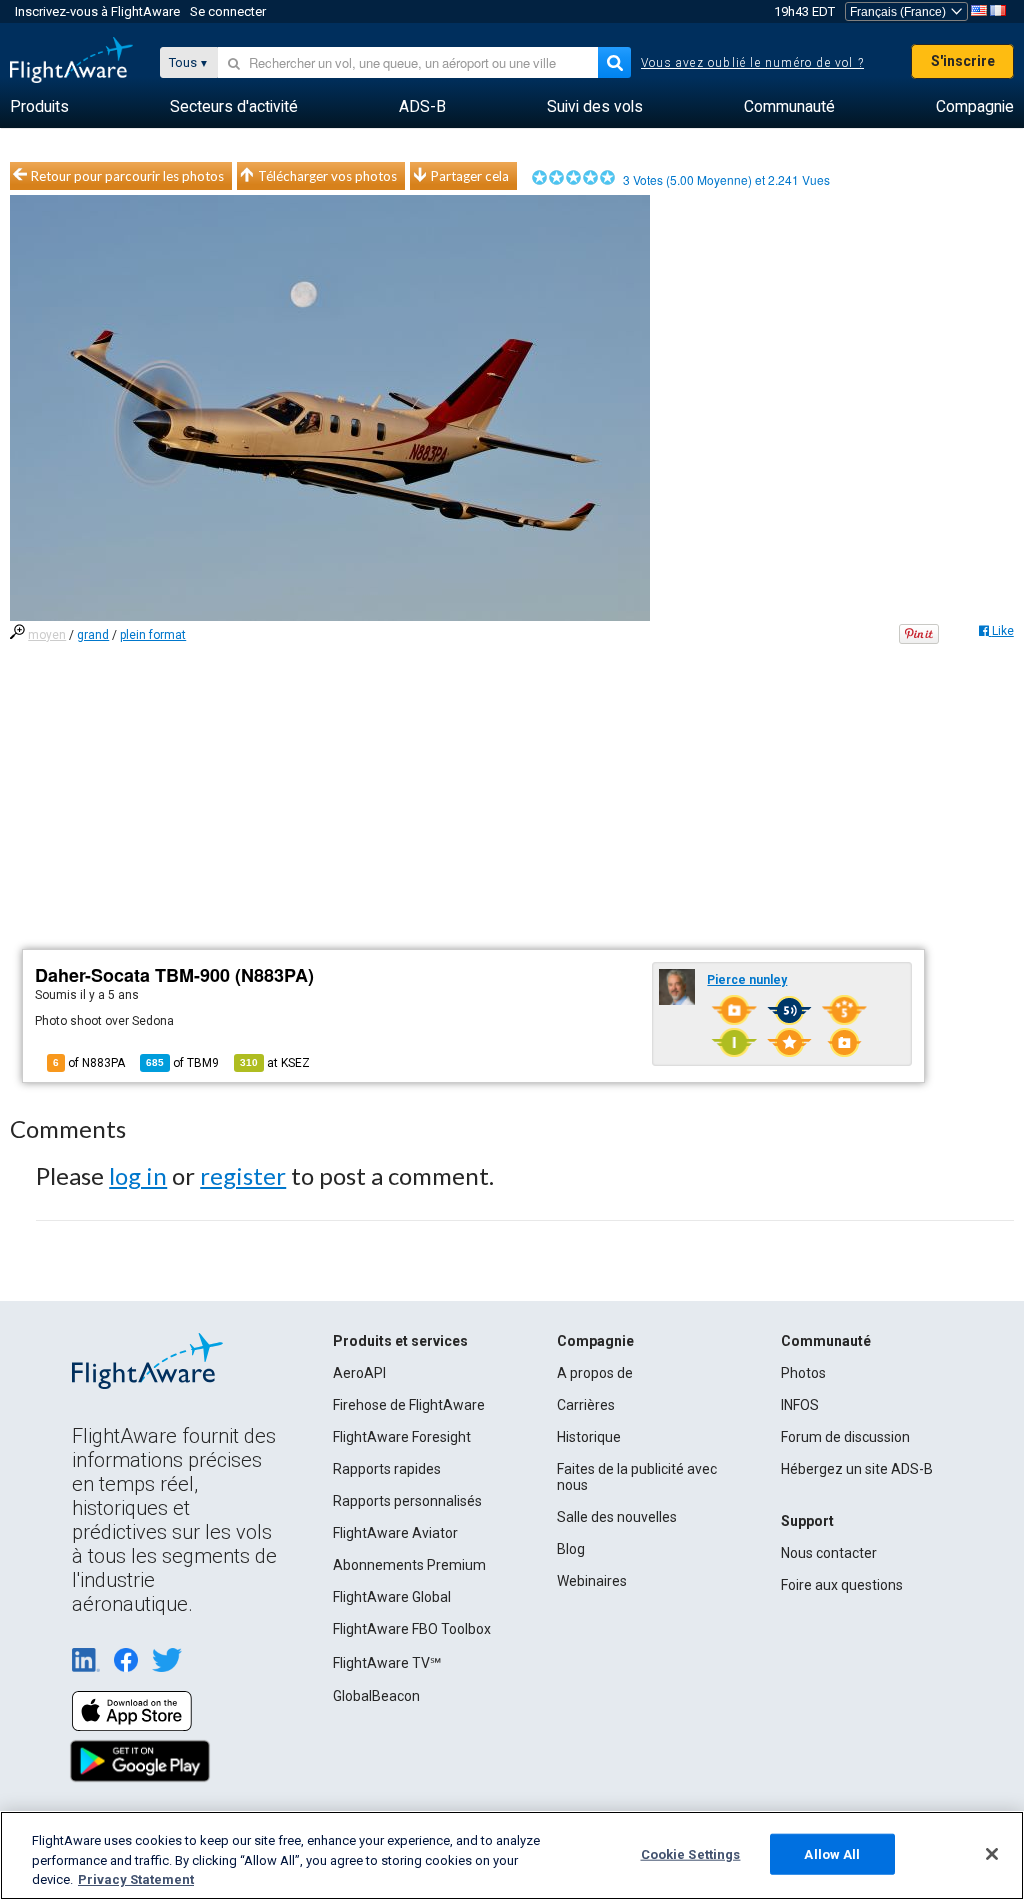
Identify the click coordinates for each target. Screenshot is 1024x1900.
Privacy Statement (136, 1879)
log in (138, 1175)
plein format (153, 635)
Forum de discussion (845, 1437)
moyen (47, 635)
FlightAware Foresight (402, 1437)
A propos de (595, 1373)
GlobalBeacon (376, 1696)
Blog (571, 1549)
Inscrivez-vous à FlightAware (97, 11)
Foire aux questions (842, 1585)
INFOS (800, 1405)
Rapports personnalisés (407, 1501)
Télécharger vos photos (327, 176)
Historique (589, 1437)
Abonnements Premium (409, 1565)
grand (93, 635)
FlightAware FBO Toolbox (412, 1629)
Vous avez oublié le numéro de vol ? (752, 63)
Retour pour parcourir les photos (127, 176)
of (182, 1063)
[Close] (992, 1854)
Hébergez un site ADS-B (857, 1469)
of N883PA (89, 1063)
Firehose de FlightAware (409, 1405)
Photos (803, 1373)
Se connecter (228, 11)
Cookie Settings (691, 1853)
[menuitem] (39, 107)
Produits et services (400, 1341)
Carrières (586, 1405)
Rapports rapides (387, 1469)
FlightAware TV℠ (387, 1663)
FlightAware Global (392, 1597)
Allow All (832, 1853)
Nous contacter (829, 1553)
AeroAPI (359, 1373)
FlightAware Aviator (395, 1533)
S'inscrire (963, 61)
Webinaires (592, 1581)
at (275, 1063)
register (243, 1175)
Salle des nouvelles (617, 1517)
